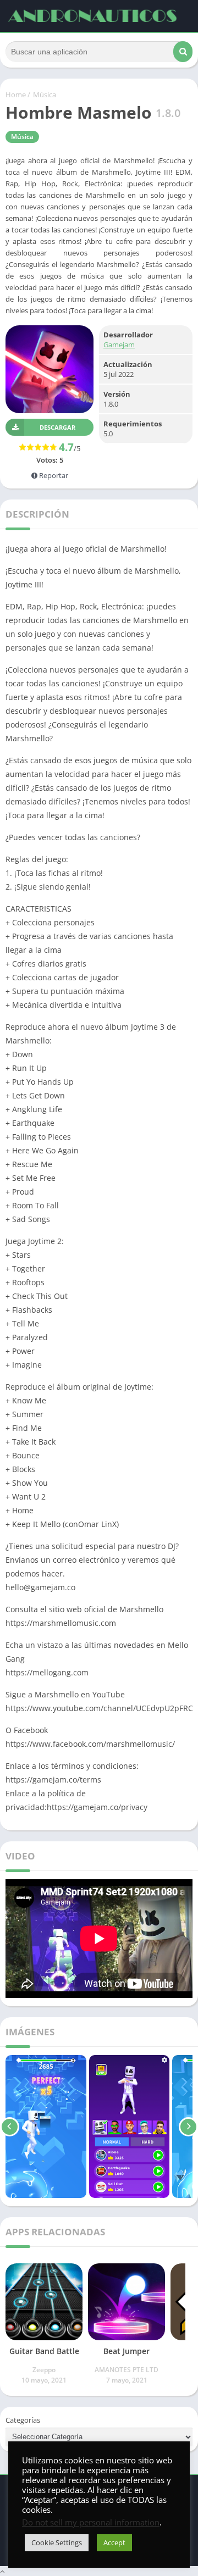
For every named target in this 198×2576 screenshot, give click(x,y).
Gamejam (119, 345)
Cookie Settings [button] (57, 2542)
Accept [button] (114, 2542)
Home (16, 95)
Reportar (53, 475)
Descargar (57, 427)
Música (45, 95)
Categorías (23, 2420)
